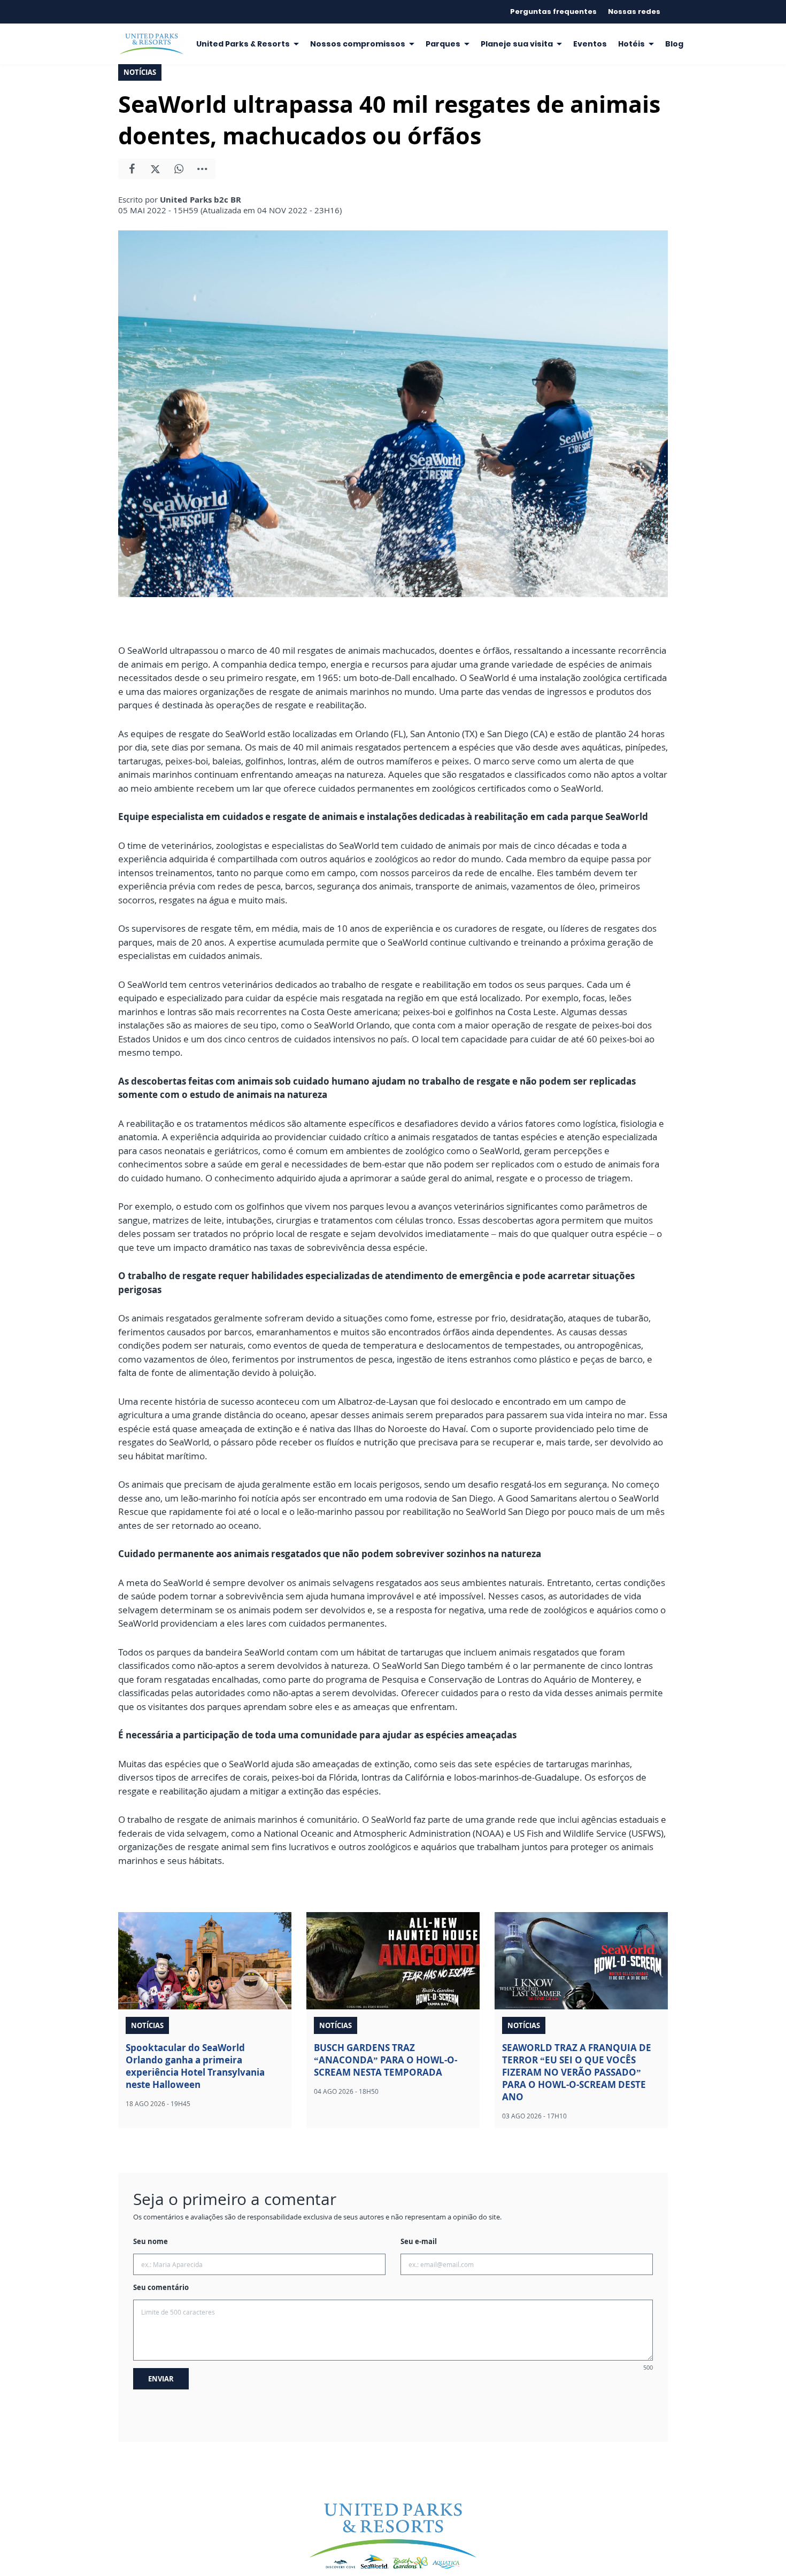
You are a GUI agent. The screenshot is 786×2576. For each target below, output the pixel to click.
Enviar (161, 2379)
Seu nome (151, 2241)
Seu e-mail (419, 2241)
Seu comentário (161, 2287)
